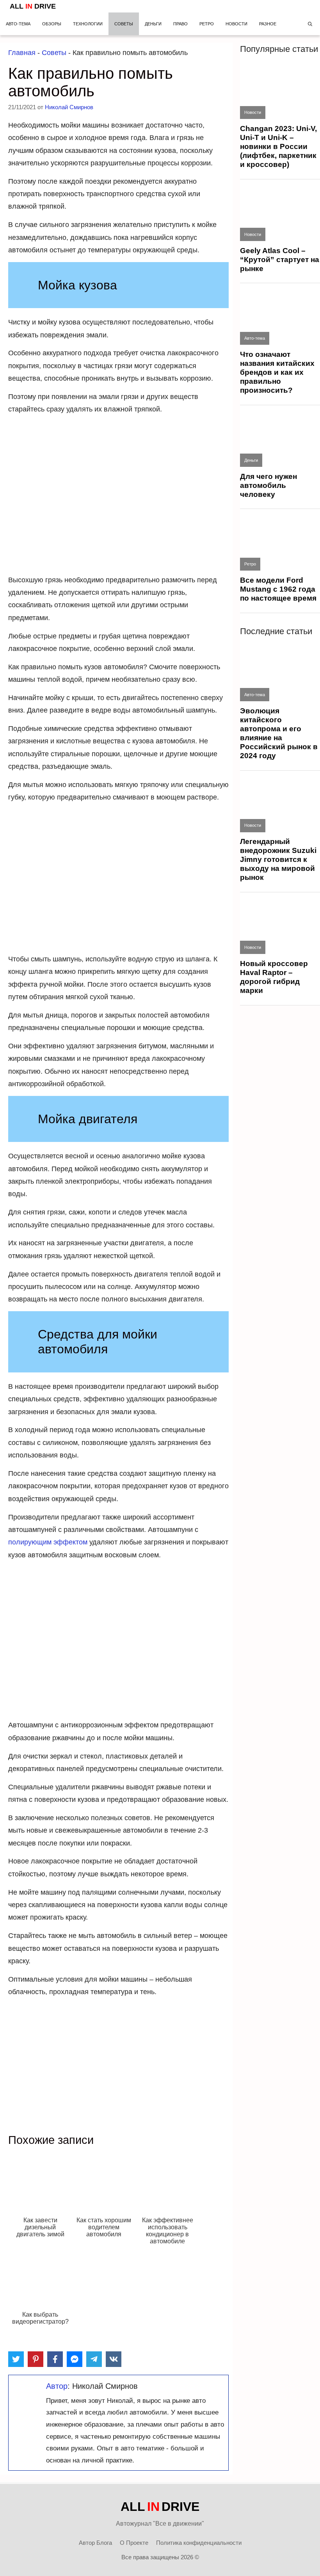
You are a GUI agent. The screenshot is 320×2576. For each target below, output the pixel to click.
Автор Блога (95, 2543)
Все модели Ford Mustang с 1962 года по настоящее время (278, 589)
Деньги (153, 24)
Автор (57, 2386)
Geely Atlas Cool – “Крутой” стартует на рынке (280, 260)
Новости (236, 24)
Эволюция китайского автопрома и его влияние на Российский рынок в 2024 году (279, 733)
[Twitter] (16, 2359)
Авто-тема (18, 24)
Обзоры (52, 24)
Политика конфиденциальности (199, 2543)
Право (180, 24)
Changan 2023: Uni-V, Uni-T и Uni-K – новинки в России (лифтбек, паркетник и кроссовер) (278, 146)
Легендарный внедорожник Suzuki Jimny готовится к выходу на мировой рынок (278, 859)
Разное (268, 24)
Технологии (88, 24)
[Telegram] (94, 2359)
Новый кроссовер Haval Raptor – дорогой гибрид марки (274, 977)
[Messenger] (75, 2359)
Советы (124, 24)
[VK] (114, 2359)
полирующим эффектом (48, 1542)
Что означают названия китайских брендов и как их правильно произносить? (277, 372)
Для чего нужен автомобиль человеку (268, 485)
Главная (22, 53)
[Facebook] (55, 2359)
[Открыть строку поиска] (310, 24)
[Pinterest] (36, 2359)
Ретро (207, 24)
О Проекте (134, 2543)
